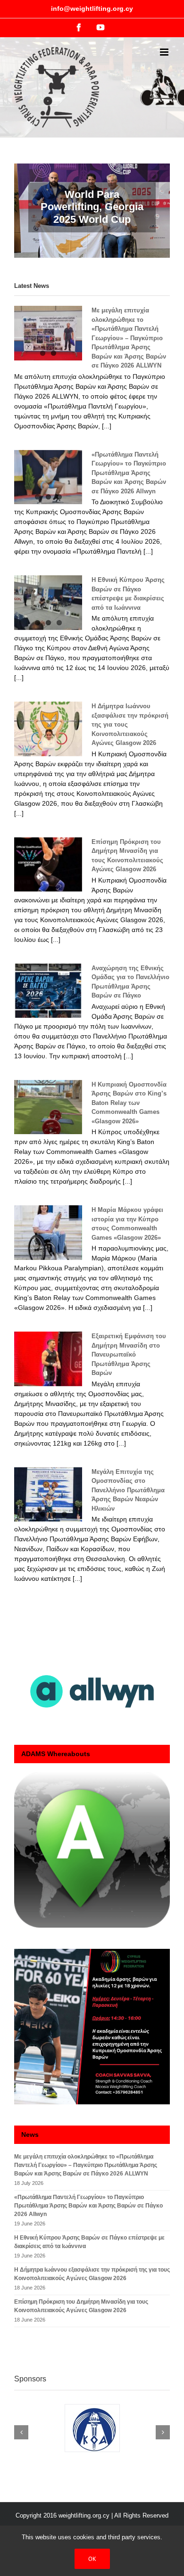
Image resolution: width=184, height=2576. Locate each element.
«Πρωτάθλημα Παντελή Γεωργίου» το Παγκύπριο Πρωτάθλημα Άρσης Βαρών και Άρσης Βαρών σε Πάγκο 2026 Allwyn (129, 473)
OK (92, 2559)
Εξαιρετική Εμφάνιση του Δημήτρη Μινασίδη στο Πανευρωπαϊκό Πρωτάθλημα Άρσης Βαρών (129, 1354)
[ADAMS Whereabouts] (92, 1850)
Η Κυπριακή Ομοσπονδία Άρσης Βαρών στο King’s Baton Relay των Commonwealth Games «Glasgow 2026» (129, 1103)
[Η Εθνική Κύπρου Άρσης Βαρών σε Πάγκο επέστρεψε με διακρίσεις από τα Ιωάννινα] (48, 603)
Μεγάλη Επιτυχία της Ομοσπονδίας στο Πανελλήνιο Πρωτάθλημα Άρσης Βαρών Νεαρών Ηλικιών (128, 1490)
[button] (21, 2432)
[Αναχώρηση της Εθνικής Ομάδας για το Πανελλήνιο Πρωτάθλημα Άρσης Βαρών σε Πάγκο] (48, 991)
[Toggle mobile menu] (165, 52)
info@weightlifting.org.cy (92, 8)
